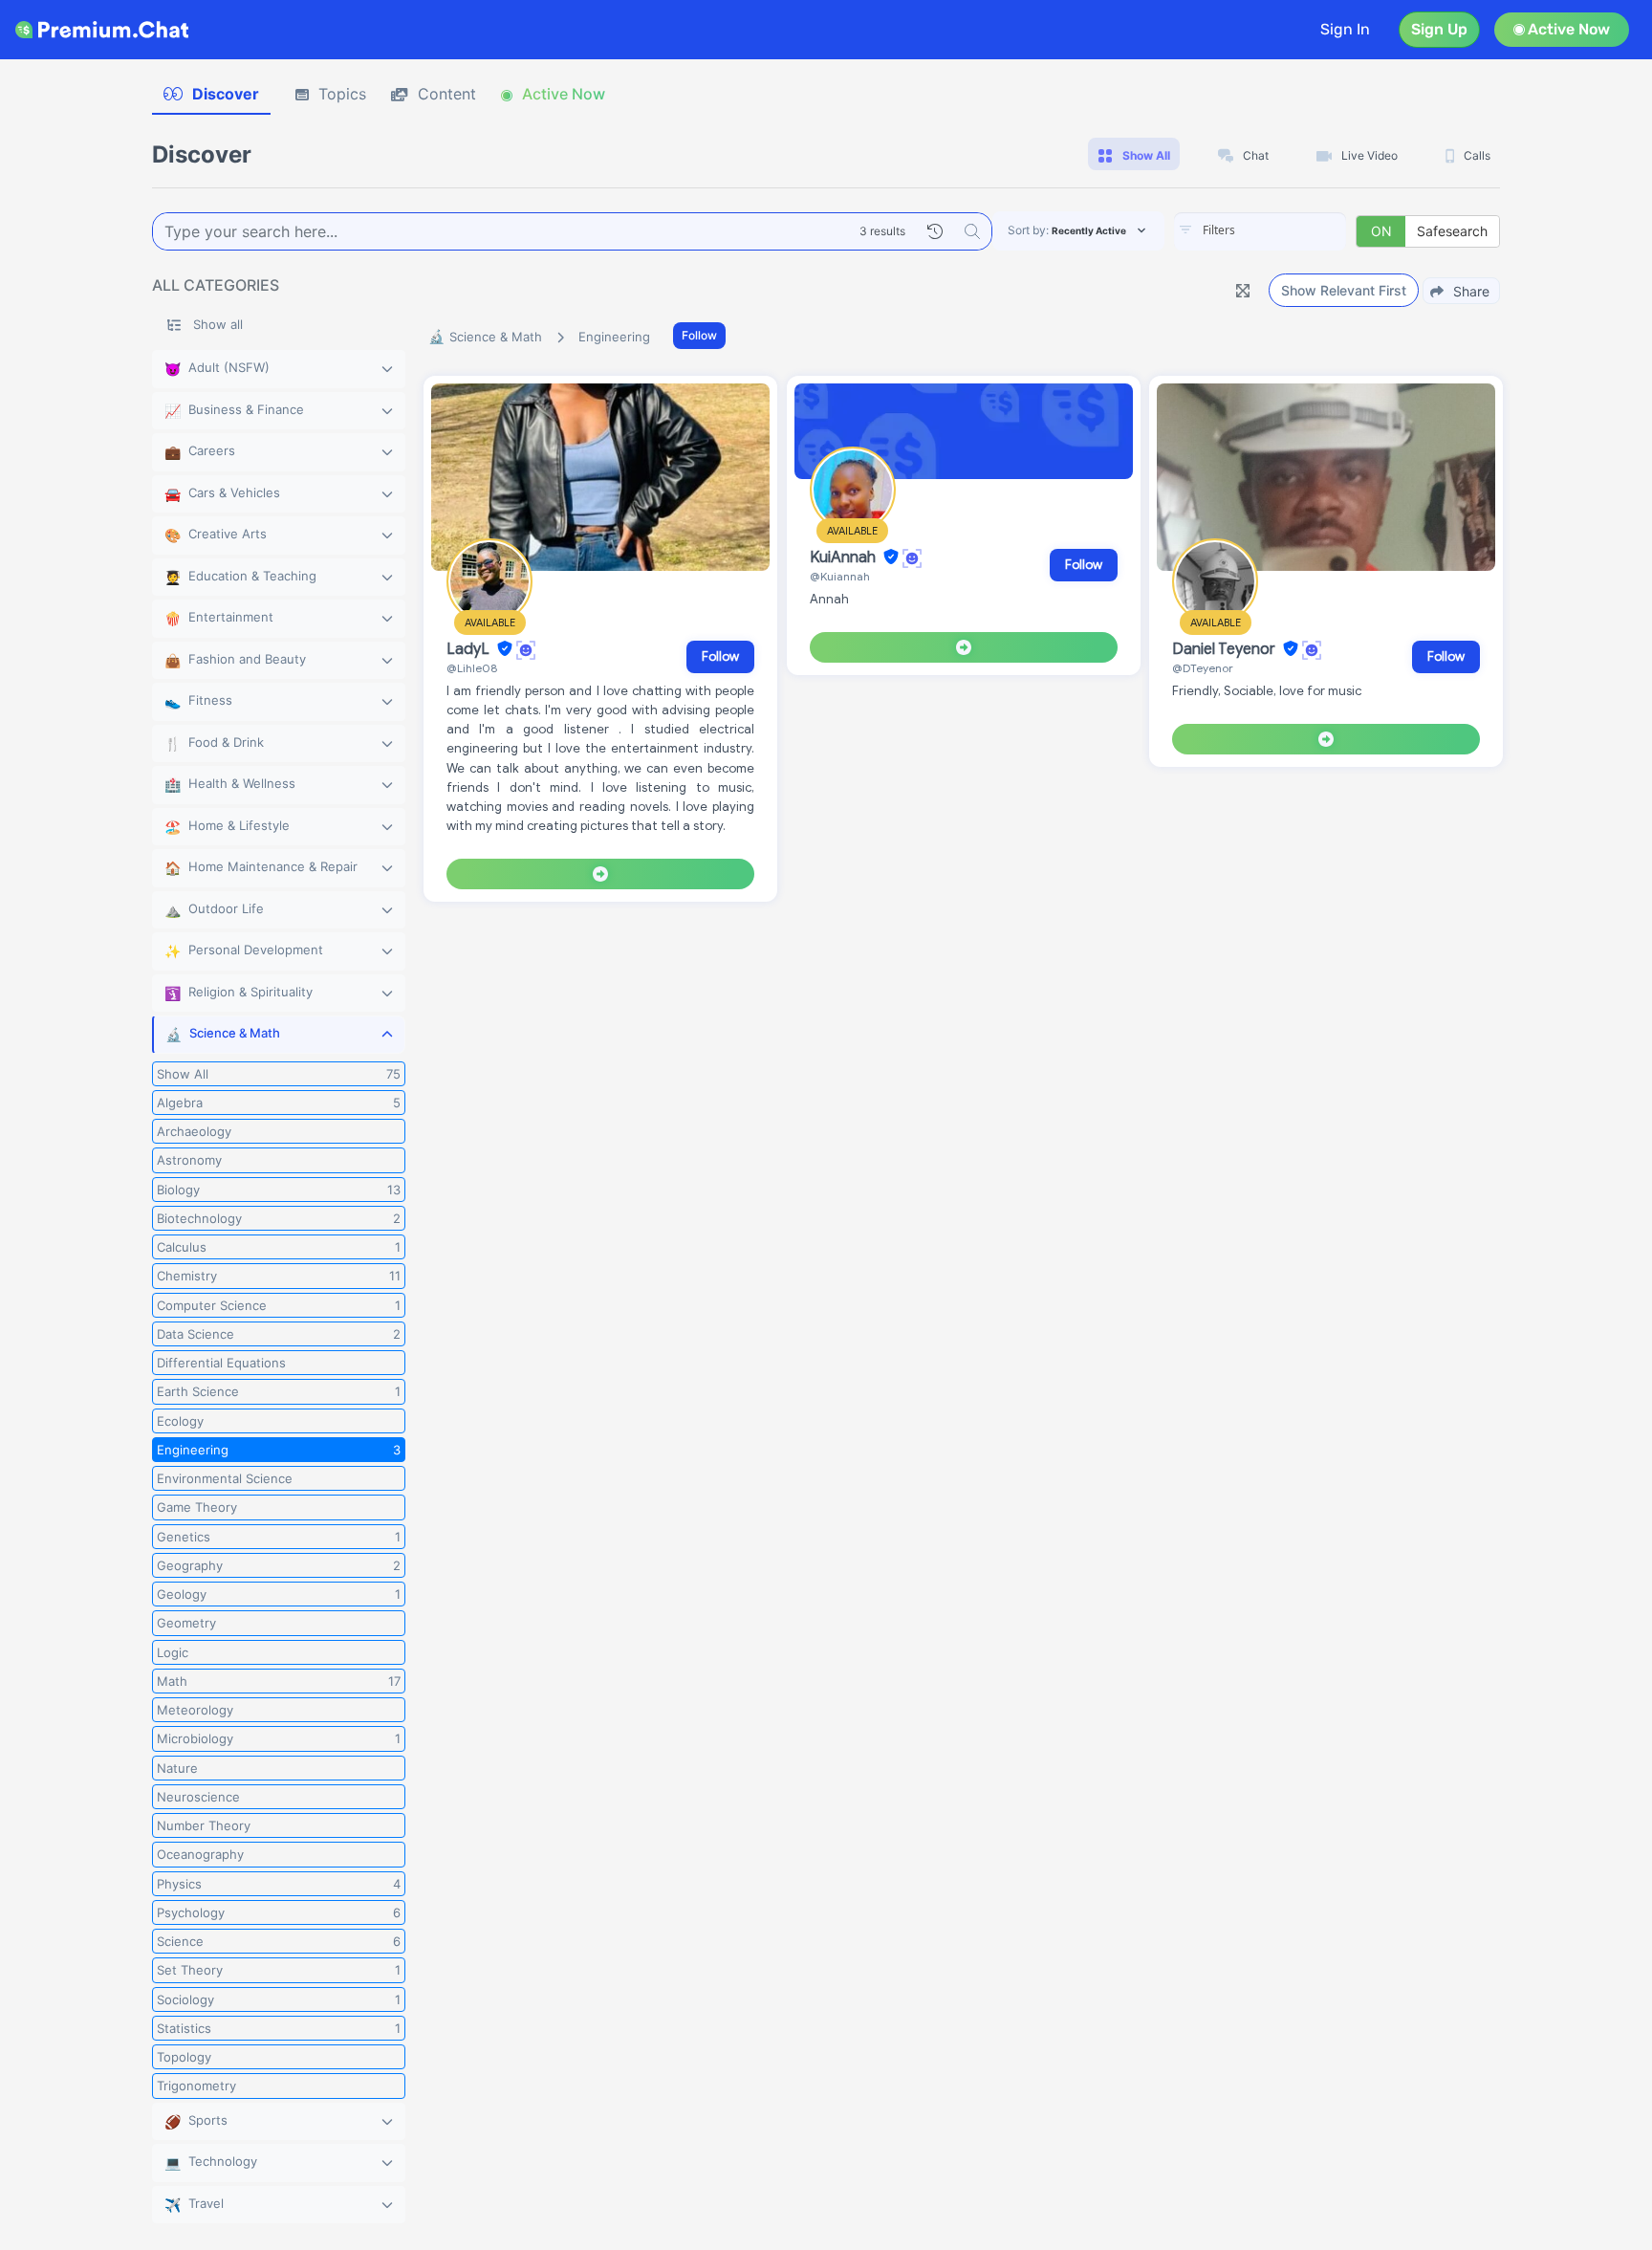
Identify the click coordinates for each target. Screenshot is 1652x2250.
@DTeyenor (1203, 668)
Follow (699, 335)
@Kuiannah (840, 576)
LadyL (470, 649)
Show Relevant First (1344, 290)
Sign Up (1439, 29)
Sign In (1345, 29)
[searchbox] (1289, 230)
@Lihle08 (472, 668)
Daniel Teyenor (1226, 649)
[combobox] (1260, 231)
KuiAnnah (845, 557)
